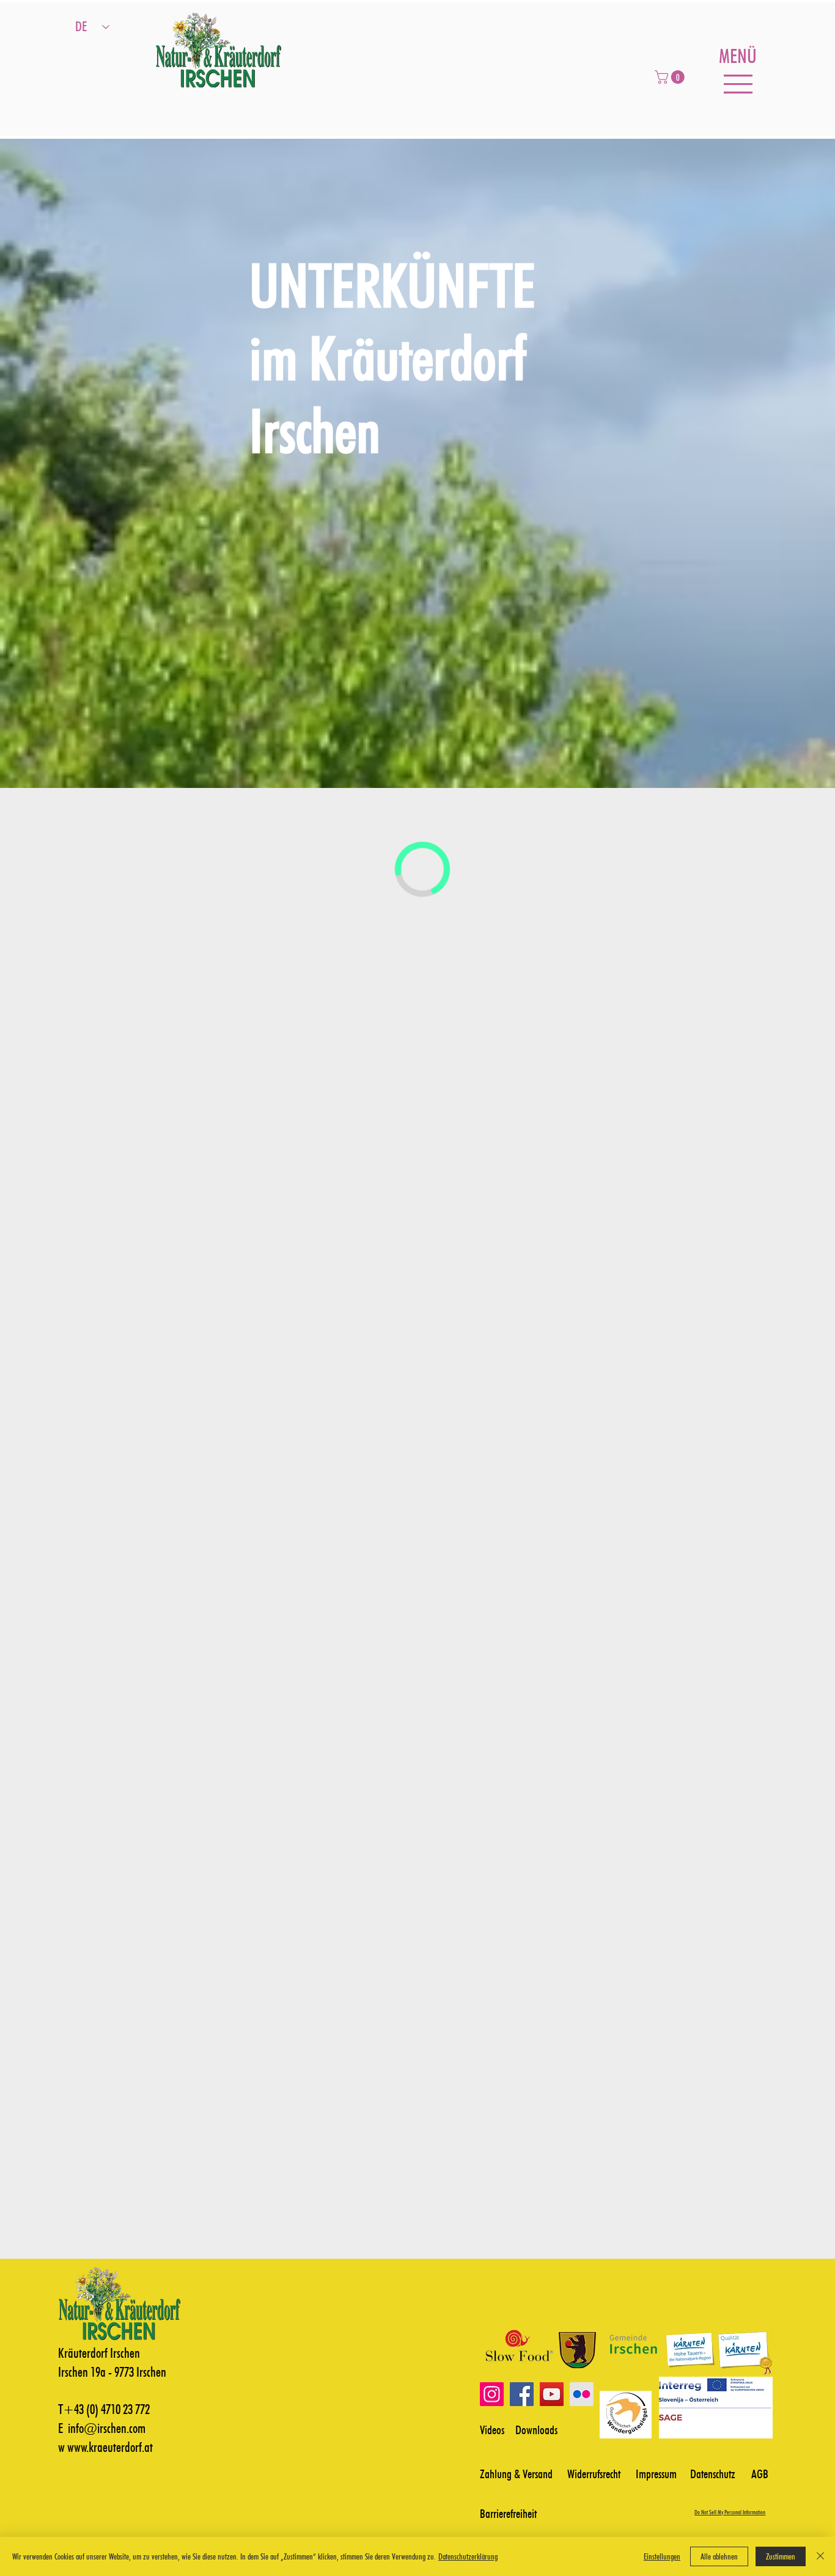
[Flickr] (582, 2394)
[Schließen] (820, 2556)
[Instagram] (492, 2394)
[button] (671, 77)
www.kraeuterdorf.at (110, 2447)
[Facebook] (522, 2394)
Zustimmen (781, 2556)
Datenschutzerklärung (468, 2556)
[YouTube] (552, 2394)
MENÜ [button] (738, 56)
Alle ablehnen (719, 2556)
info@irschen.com (107, 2428)
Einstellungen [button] (662, 2556)
